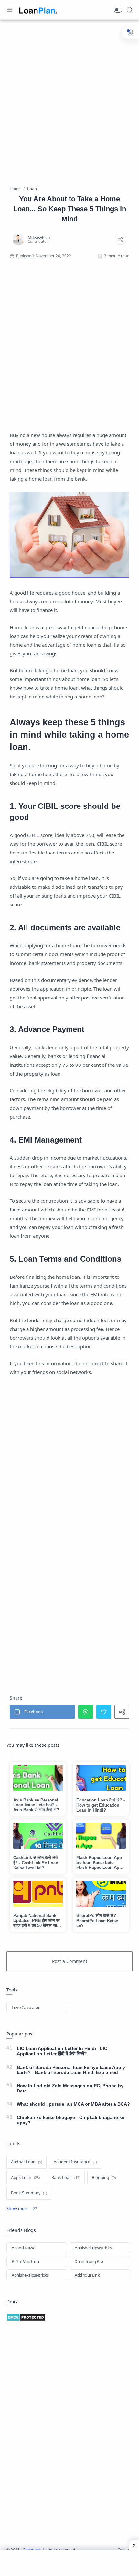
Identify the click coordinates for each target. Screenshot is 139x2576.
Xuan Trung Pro (89, 2261)
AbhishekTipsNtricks (93, 2248)
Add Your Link (87, 2275)
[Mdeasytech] (39, 237)
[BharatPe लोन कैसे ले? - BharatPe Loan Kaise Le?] (101, 1894)
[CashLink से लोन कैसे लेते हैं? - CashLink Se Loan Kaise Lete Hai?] (38, 1836)
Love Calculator (26, 2007)
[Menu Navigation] (10, 10)
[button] (118, 10)
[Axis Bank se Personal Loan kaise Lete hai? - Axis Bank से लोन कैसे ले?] (38, 1778)
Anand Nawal (24, 2248)
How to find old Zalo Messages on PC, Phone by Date (70, 2088)
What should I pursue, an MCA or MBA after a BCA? (73, 2104)
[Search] (129, 10)
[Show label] (22, 2209)
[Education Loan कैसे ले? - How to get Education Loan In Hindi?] (101, 1778)
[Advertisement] (69, 98)
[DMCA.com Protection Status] (69, 2317)
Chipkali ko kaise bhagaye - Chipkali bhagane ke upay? (71, 2120)
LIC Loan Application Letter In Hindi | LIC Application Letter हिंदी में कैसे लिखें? (62, 2051)
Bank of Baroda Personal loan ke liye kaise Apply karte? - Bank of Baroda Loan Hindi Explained (71, 2070)
